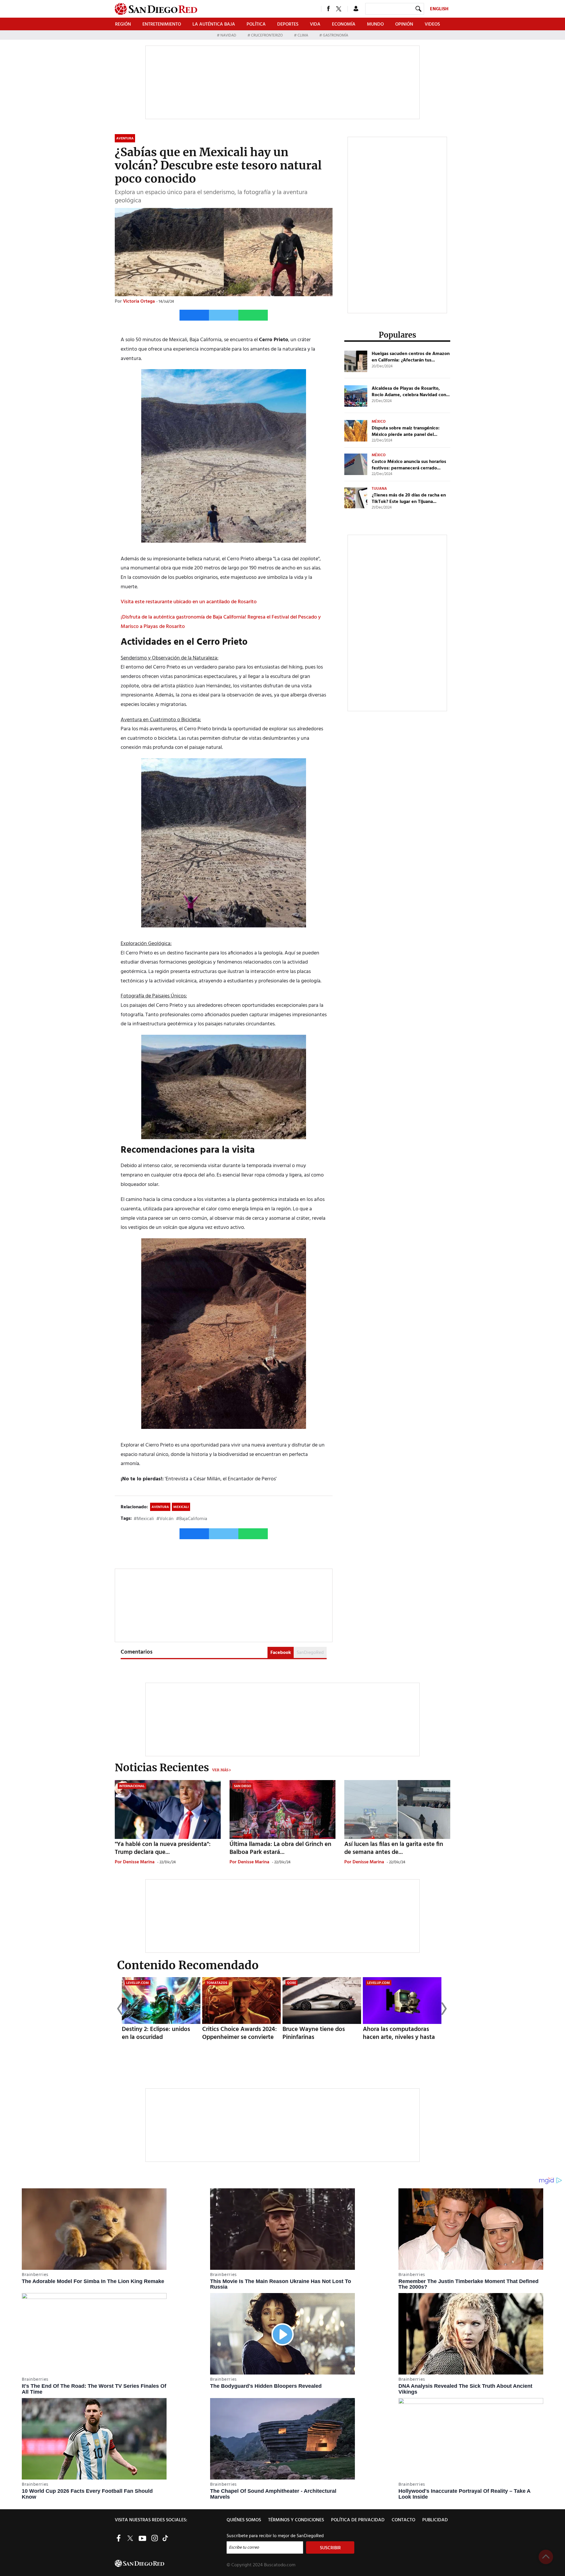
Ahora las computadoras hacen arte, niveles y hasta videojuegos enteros (399, 2037)
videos (432, 24)
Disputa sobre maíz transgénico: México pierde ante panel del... (406, 431)
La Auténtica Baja (214, 24)
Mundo (375, 24)
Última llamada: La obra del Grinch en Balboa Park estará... (280, 1848)
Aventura (160, 1507)
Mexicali (181, 1507)
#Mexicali (144, 1519)
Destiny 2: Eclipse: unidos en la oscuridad (156, 2033)
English (439, 9)
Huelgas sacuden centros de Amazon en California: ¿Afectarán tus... (411, 357)
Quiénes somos (244, 2520)
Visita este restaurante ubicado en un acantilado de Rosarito (189, 602)
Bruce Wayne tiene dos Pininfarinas (314, 2033)
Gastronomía (335, 35)
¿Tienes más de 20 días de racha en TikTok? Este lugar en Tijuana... (409, 499)
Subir (546, 2557)
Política (256, 24)
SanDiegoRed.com (170, 2563)
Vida (315, 24)
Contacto (403, 2520)
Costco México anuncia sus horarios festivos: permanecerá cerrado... (409, 465)
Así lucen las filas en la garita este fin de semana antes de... (394, 1848)
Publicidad (435, 2520)
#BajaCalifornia (192, 1519)
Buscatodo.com (280, 2565)
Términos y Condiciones (296, 2520)
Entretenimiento (162, 24)
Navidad (228, 35)
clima (303, 35)
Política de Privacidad (358, 2520)
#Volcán (165, 1519)
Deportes (288, 24)
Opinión (404, 24)
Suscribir (330, 2548)
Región (123, 24)
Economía (344, 24)
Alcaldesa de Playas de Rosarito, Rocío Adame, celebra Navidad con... (411, 392)
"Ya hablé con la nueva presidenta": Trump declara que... (163, 1848)
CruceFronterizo (267, 35)
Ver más (220, 1770)
